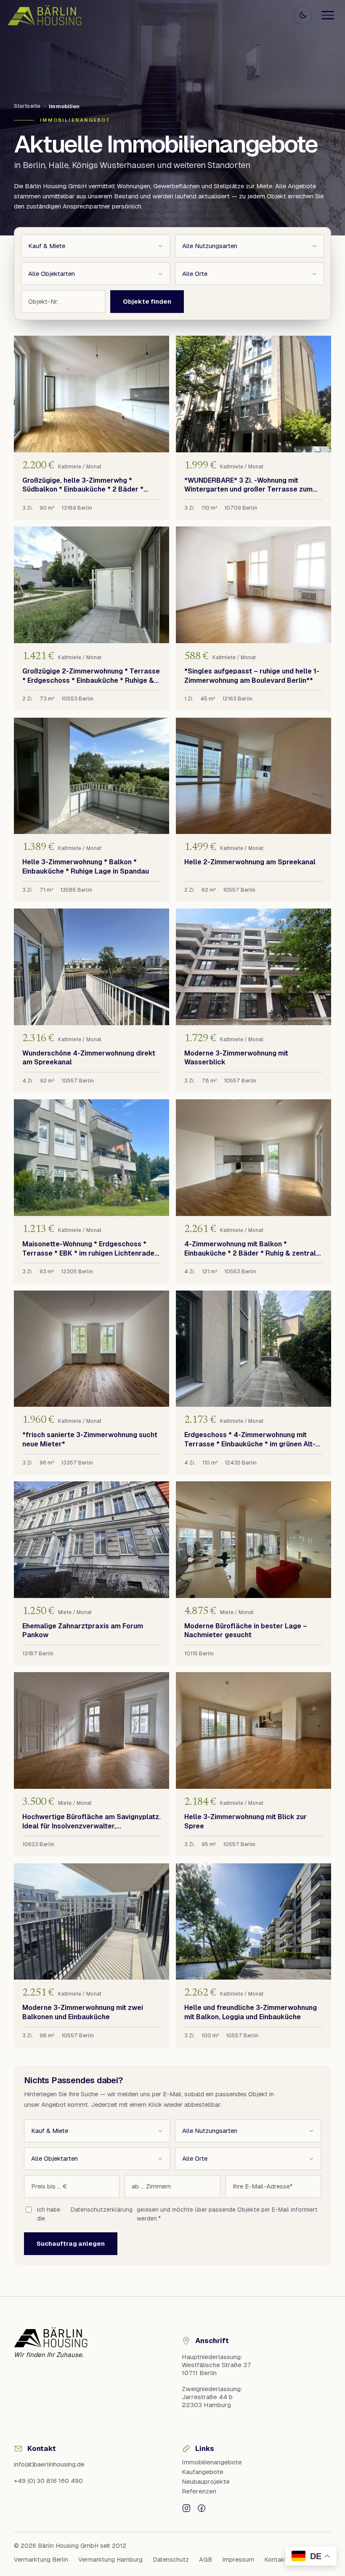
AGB (206, 2560)
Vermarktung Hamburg (110, 2560)
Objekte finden (147, 301)
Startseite (27, 106)
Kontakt (276, 2560)
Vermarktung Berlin (41, 2560)
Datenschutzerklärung (102, 2210)
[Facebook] (202, 2508)
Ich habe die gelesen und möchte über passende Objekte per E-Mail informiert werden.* (177, 2214)
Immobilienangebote (212, 2462)
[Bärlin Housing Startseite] (45, 15)
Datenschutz (171, 2560)
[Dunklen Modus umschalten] (303, 15)
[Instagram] (186, 2508)
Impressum (238, 2560)
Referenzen (199, 2491)
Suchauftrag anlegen (71, 2243)
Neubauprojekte (206, 2481)
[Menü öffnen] (328, 15)
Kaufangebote (203, 2472)
